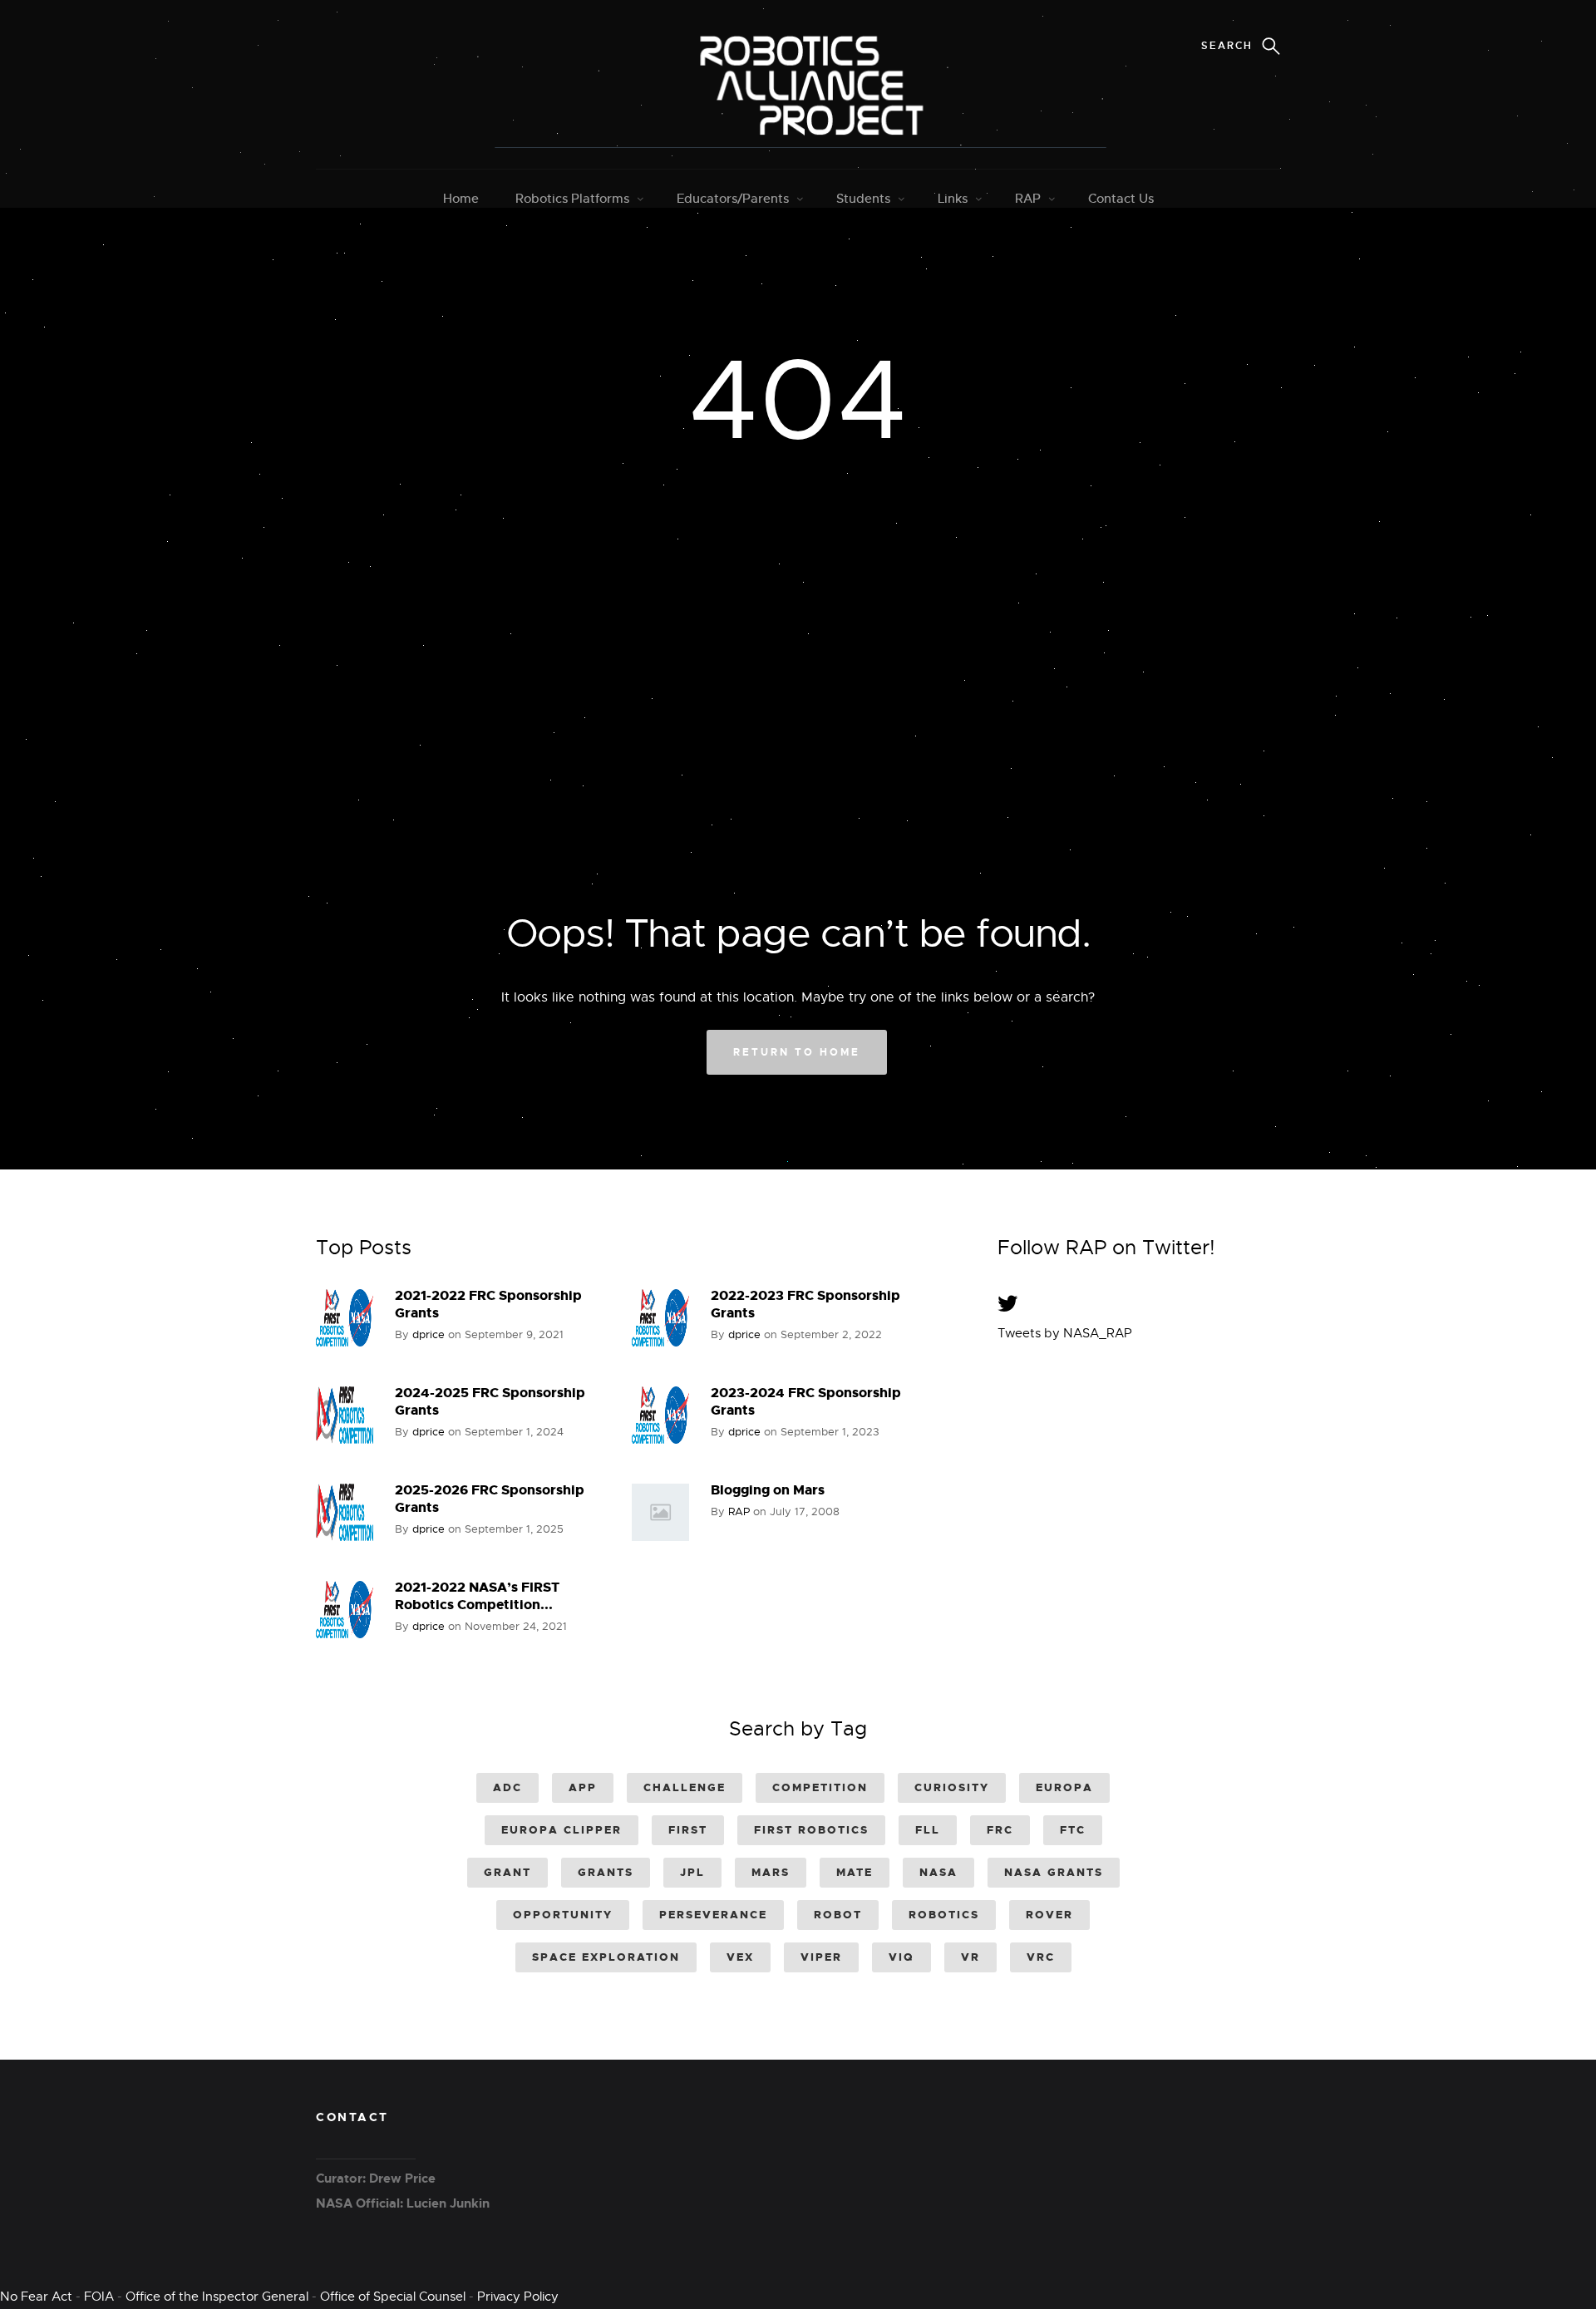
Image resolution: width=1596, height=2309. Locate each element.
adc (507, 1787)
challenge (685, 1787)
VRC (1041, 1957)
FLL (928, 1830)
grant (507, 1872)
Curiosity (952, 1787)
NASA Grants (1054, 1872)
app (583, 1787)
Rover (1049, 1915)
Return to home (797, 1052)
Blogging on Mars (768, 1490)
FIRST (688, 1830)
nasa (938, 1872)
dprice (429, 1334)
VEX (740, 1957)
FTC (1073, 1830)
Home (461, 198)
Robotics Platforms (572, 198)
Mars (771, 1872)
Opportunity (563, 1915)
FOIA (99, 2297)
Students (863, 198)
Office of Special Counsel (393, 2297)
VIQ (901, 1957)
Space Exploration (606, 1957)
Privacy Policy (518, 2297)
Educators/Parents (733, 198)
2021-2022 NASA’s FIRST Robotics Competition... (477, 1596)
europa (1064, 1787)
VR (970, 1957)
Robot (838, 1915)
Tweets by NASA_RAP (1065, 1333)
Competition (820, 1787)
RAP (1028, 198)
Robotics (944, 1915)
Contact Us (1121, 198)
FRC (1000, 1830)
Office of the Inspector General (217, 2297)
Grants (606, 1872)
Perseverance (713, 1915)
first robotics (811, 1830)
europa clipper (562, 1830)
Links (953, 198)
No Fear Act (36, 2297)
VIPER (821, 1957)
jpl (692, 1872)
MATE (855, 1872)
